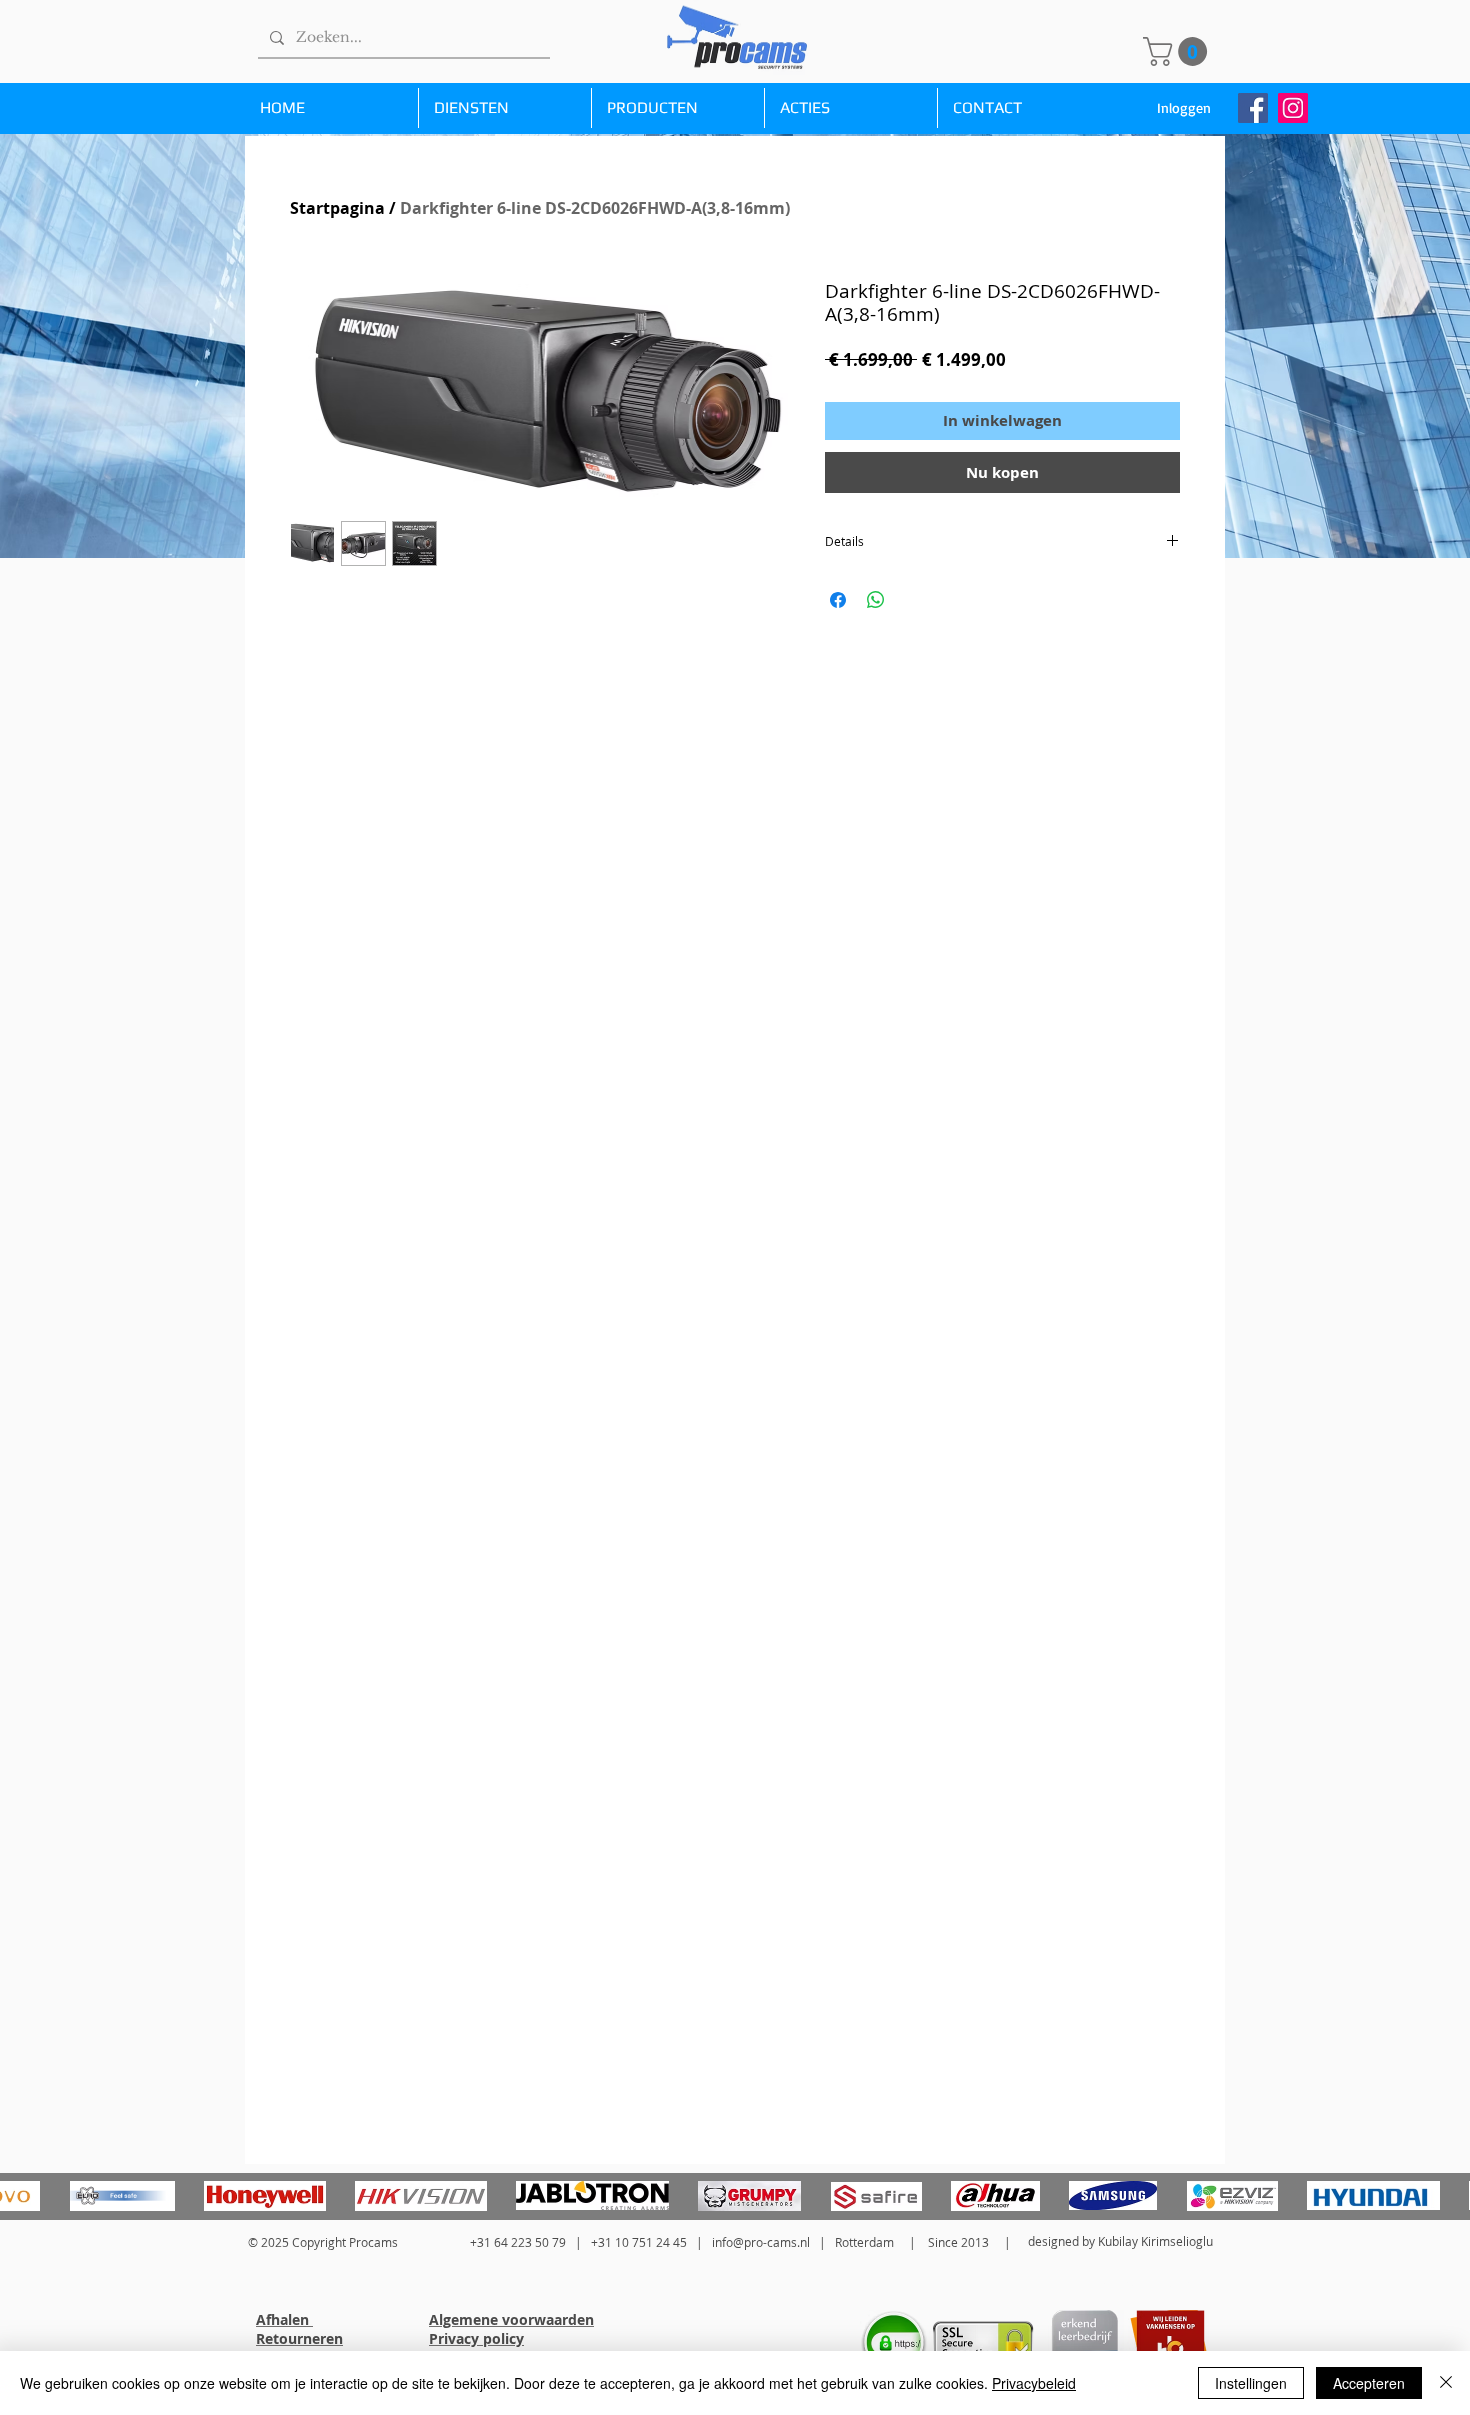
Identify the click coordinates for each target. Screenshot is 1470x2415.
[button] (1178, 51)
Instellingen (1251, 2383)
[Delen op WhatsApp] (876, 600)
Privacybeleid (1034, 2383)
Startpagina (337, 208)
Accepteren (1369, 2383)
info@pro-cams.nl (761, 2242)
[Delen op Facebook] (838, 600)
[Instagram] (1293, 108)
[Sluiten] (1446, 2383)
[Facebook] (1253, 108)
